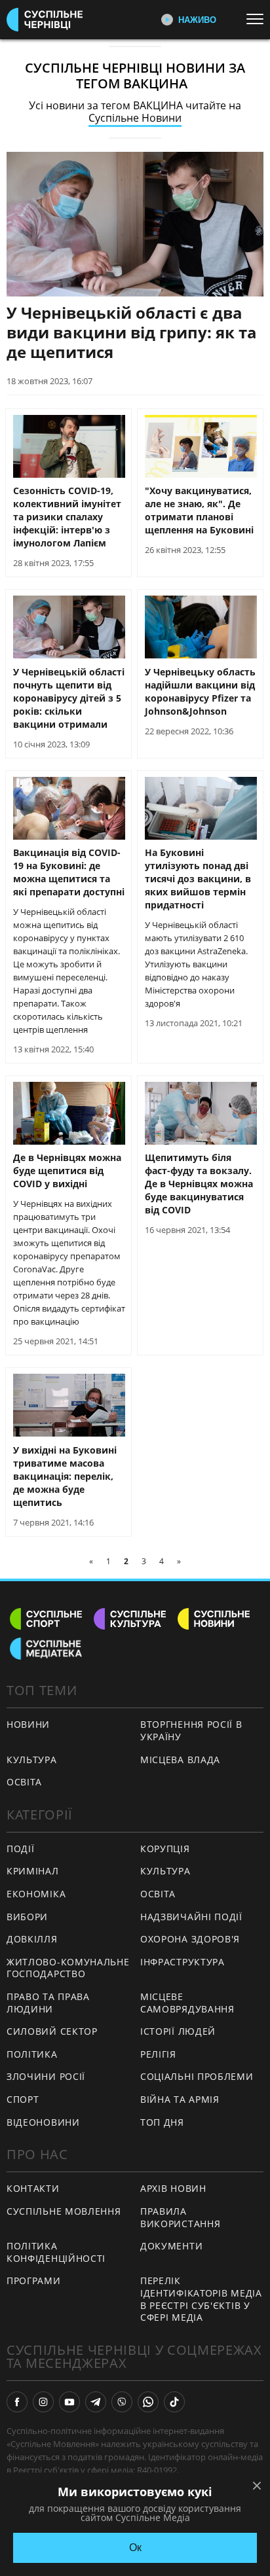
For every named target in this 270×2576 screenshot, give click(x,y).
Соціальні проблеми (197, 2076)
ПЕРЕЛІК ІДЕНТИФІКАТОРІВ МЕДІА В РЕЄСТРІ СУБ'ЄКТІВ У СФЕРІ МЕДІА (201, 2299)
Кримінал (33, 1871)
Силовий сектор (52, 2031)
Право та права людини (48, 2003)
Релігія (158, 2054)
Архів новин (173, 2188)
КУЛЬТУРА (32, 1760)
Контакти (33, 2188)
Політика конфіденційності (56, 2252)
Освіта (158, 1894)
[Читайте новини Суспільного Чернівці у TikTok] (174, 2402)
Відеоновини (43, 2122)
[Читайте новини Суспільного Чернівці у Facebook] (17, 2402)
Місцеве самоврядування (187, 2003)
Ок (135, 2548)
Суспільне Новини (135, 118)
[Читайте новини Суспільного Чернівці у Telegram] (96, 2402)
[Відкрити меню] (258, 19)
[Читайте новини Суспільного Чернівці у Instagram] (43, 2402)
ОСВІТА (24, 1782)
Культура (165, 1871)
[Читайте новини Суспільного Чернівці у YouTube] (69, 2402)
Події (21, 1849)
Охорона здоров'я (190, 1939)
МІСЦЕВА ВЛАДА (180, 1760)
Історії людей (178, 2031)
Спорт (23, 2099)
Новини (28, 1724)
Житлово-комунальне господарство (68, 1968)
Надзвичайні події (191, 1917)
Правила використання (180, 2217)
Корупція (165, 1849)
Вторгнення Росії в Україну (191, 1730)
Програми (34, 2281)
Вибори (27, 1917)
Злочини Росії (46, 2076)
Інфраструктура (183, 1962)
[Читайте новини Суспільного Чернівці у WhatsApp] (148, 2402)
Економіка (36, 1894)
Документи (171, 2246)
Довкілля (32, 1939)
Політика (32, 2054)
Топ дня (162, 2122)
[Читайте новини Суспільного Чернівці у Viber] (122, 2402)
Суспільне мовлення (64, 2211)
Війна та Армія (180, 2099)
